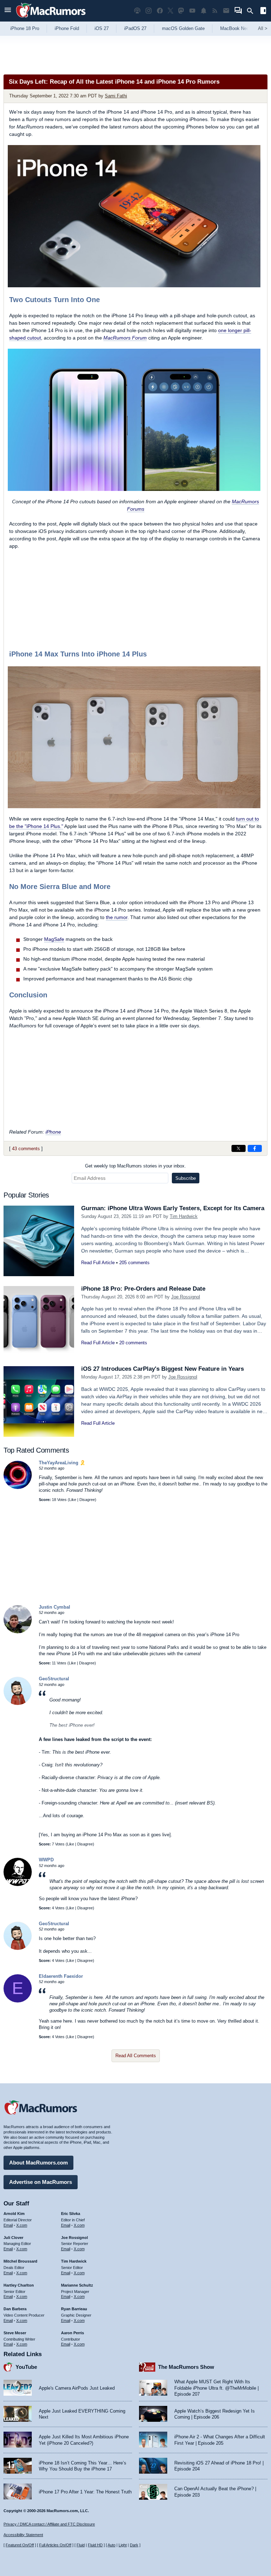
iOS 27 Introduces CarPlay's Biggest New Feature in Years (162, 1369)
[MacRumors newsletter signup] (226, 11)
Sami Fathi (116, 96)
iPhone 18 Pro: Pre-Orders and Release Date (143, 1289)
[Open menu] (8, 11)
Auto (112, 2545)
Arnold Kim (14, 2214)
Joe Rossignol (186, 1297)
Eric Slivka (71, 2214)
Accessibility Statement (23, 2535)
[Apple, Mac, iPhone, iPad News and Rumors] (51, 19)
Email (8, 2225)
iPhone (53, 1132)
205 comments (134, 1263)
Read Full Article (98, 1263)
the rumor (117, 917)
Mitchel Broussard (20, 2261)
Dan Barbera (15, 2309)
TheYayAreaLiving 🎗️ (62, 1463)
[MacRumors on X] (170, 11)
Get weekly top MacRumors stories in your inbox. (135, 1166)
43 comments (26, 1149)
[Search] (252, 11)
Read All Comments (136, 2056)
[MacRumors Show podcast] (137, 11)
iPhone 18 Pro (25, 28)
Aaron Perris (73, 2333)
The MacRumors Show (186, 2367)
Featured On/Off (20, 2545)
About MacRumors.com (38, 2163)
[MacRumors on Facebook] (160, 11)
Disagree (87, 1500)
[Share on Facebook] (255, 1148)
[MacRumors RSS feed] (215, 11)
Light (123, 2545)
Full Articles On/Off (55, 2545)
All (263, 28)
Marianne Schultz (77, 2285)
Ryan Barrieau (74, 2309)
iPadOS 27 (135, 28)
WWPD (46, 1860)
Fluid (81, 2545)
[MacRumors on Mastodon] (181, 11)
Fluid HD (95, 2545)
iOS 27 (102, 28)
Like (73, 1500)
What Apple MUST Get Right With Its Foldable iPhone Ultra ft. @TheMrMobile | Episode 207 (216, 2388)
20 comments (133, 1343)
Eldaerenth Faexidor (61, 1976)
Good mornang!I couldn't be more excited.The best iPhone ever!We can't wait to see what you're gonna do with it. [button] (100, 1715)
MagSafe (54, 939)
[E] (18, 2001)
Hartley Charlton (19, 2285)
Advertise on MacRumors (41, 2182)
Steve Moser (15, 2333)
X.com (22, 2225)
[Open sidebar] (263, 11)
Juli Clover (13, 2238)
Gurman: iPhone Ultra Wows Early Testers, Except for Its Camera (173, 1208)
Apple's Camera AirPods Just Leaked (77, 2388)
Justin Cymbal (55, 1607)
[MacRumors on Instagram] (149, 11)
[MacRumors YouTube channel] (192, 11)
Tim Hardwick (184, 1216)
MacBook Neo (235, 28)
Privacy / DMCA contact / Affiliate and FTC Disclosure (49, 2524)
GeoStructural (54, 1679)
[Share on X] (239, 1148)
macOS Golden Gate (183, 28)
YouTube (26, 2367)
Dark (134, 2545)
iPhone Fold (67, 28)
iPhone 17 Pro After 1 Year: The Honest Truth (85, 2492)
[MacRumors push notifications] (204, 11)
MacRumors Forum (125, 338)
